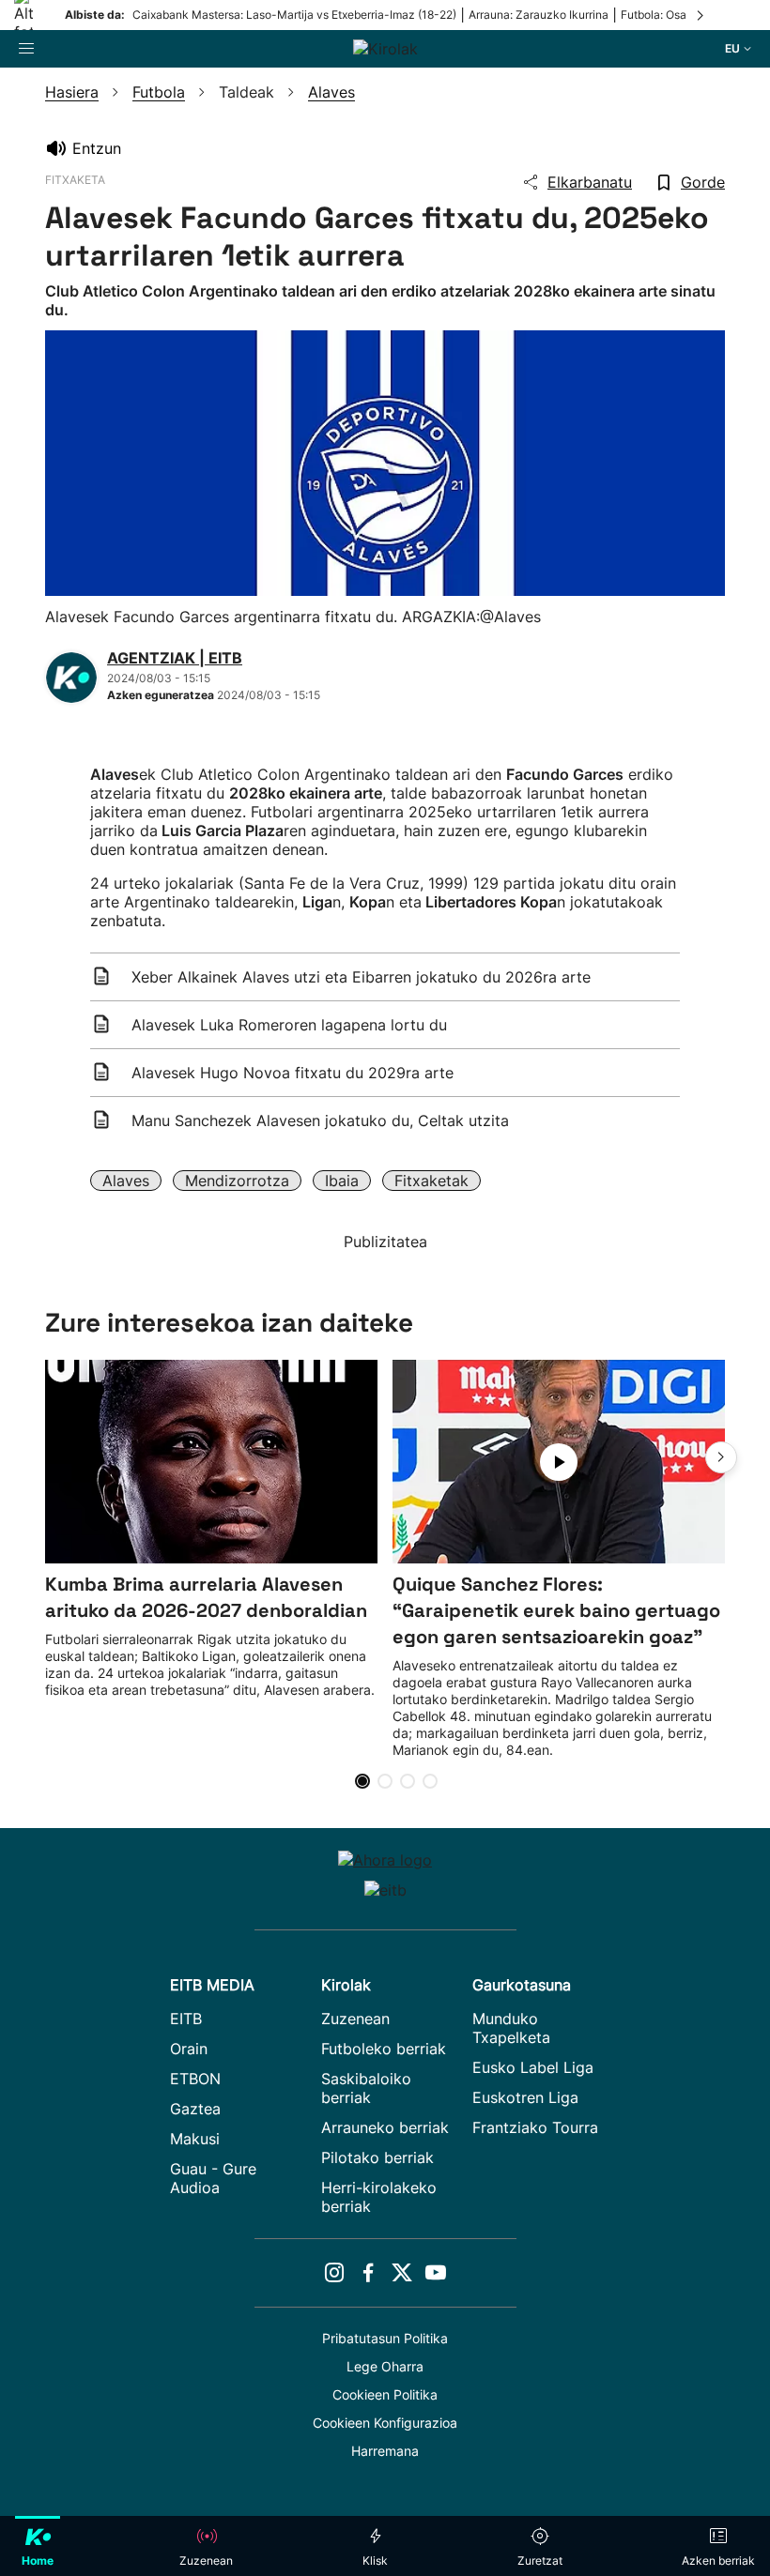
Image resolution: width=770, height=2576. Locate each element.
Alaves (126, 1181)
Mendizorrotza (237, 1181)
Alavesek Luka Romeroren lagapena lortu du (289, 1025)
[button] (721, 1457)
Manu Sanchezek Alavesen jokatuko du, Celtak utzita (320, 1120)
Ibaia (342, 1181)
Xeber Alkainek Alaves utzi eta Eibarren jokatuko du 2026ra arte (361, 977)
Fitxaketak (431, 1181)
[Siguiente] (701, 15)
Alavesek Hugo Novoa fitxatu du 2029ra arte (293, 1073)
